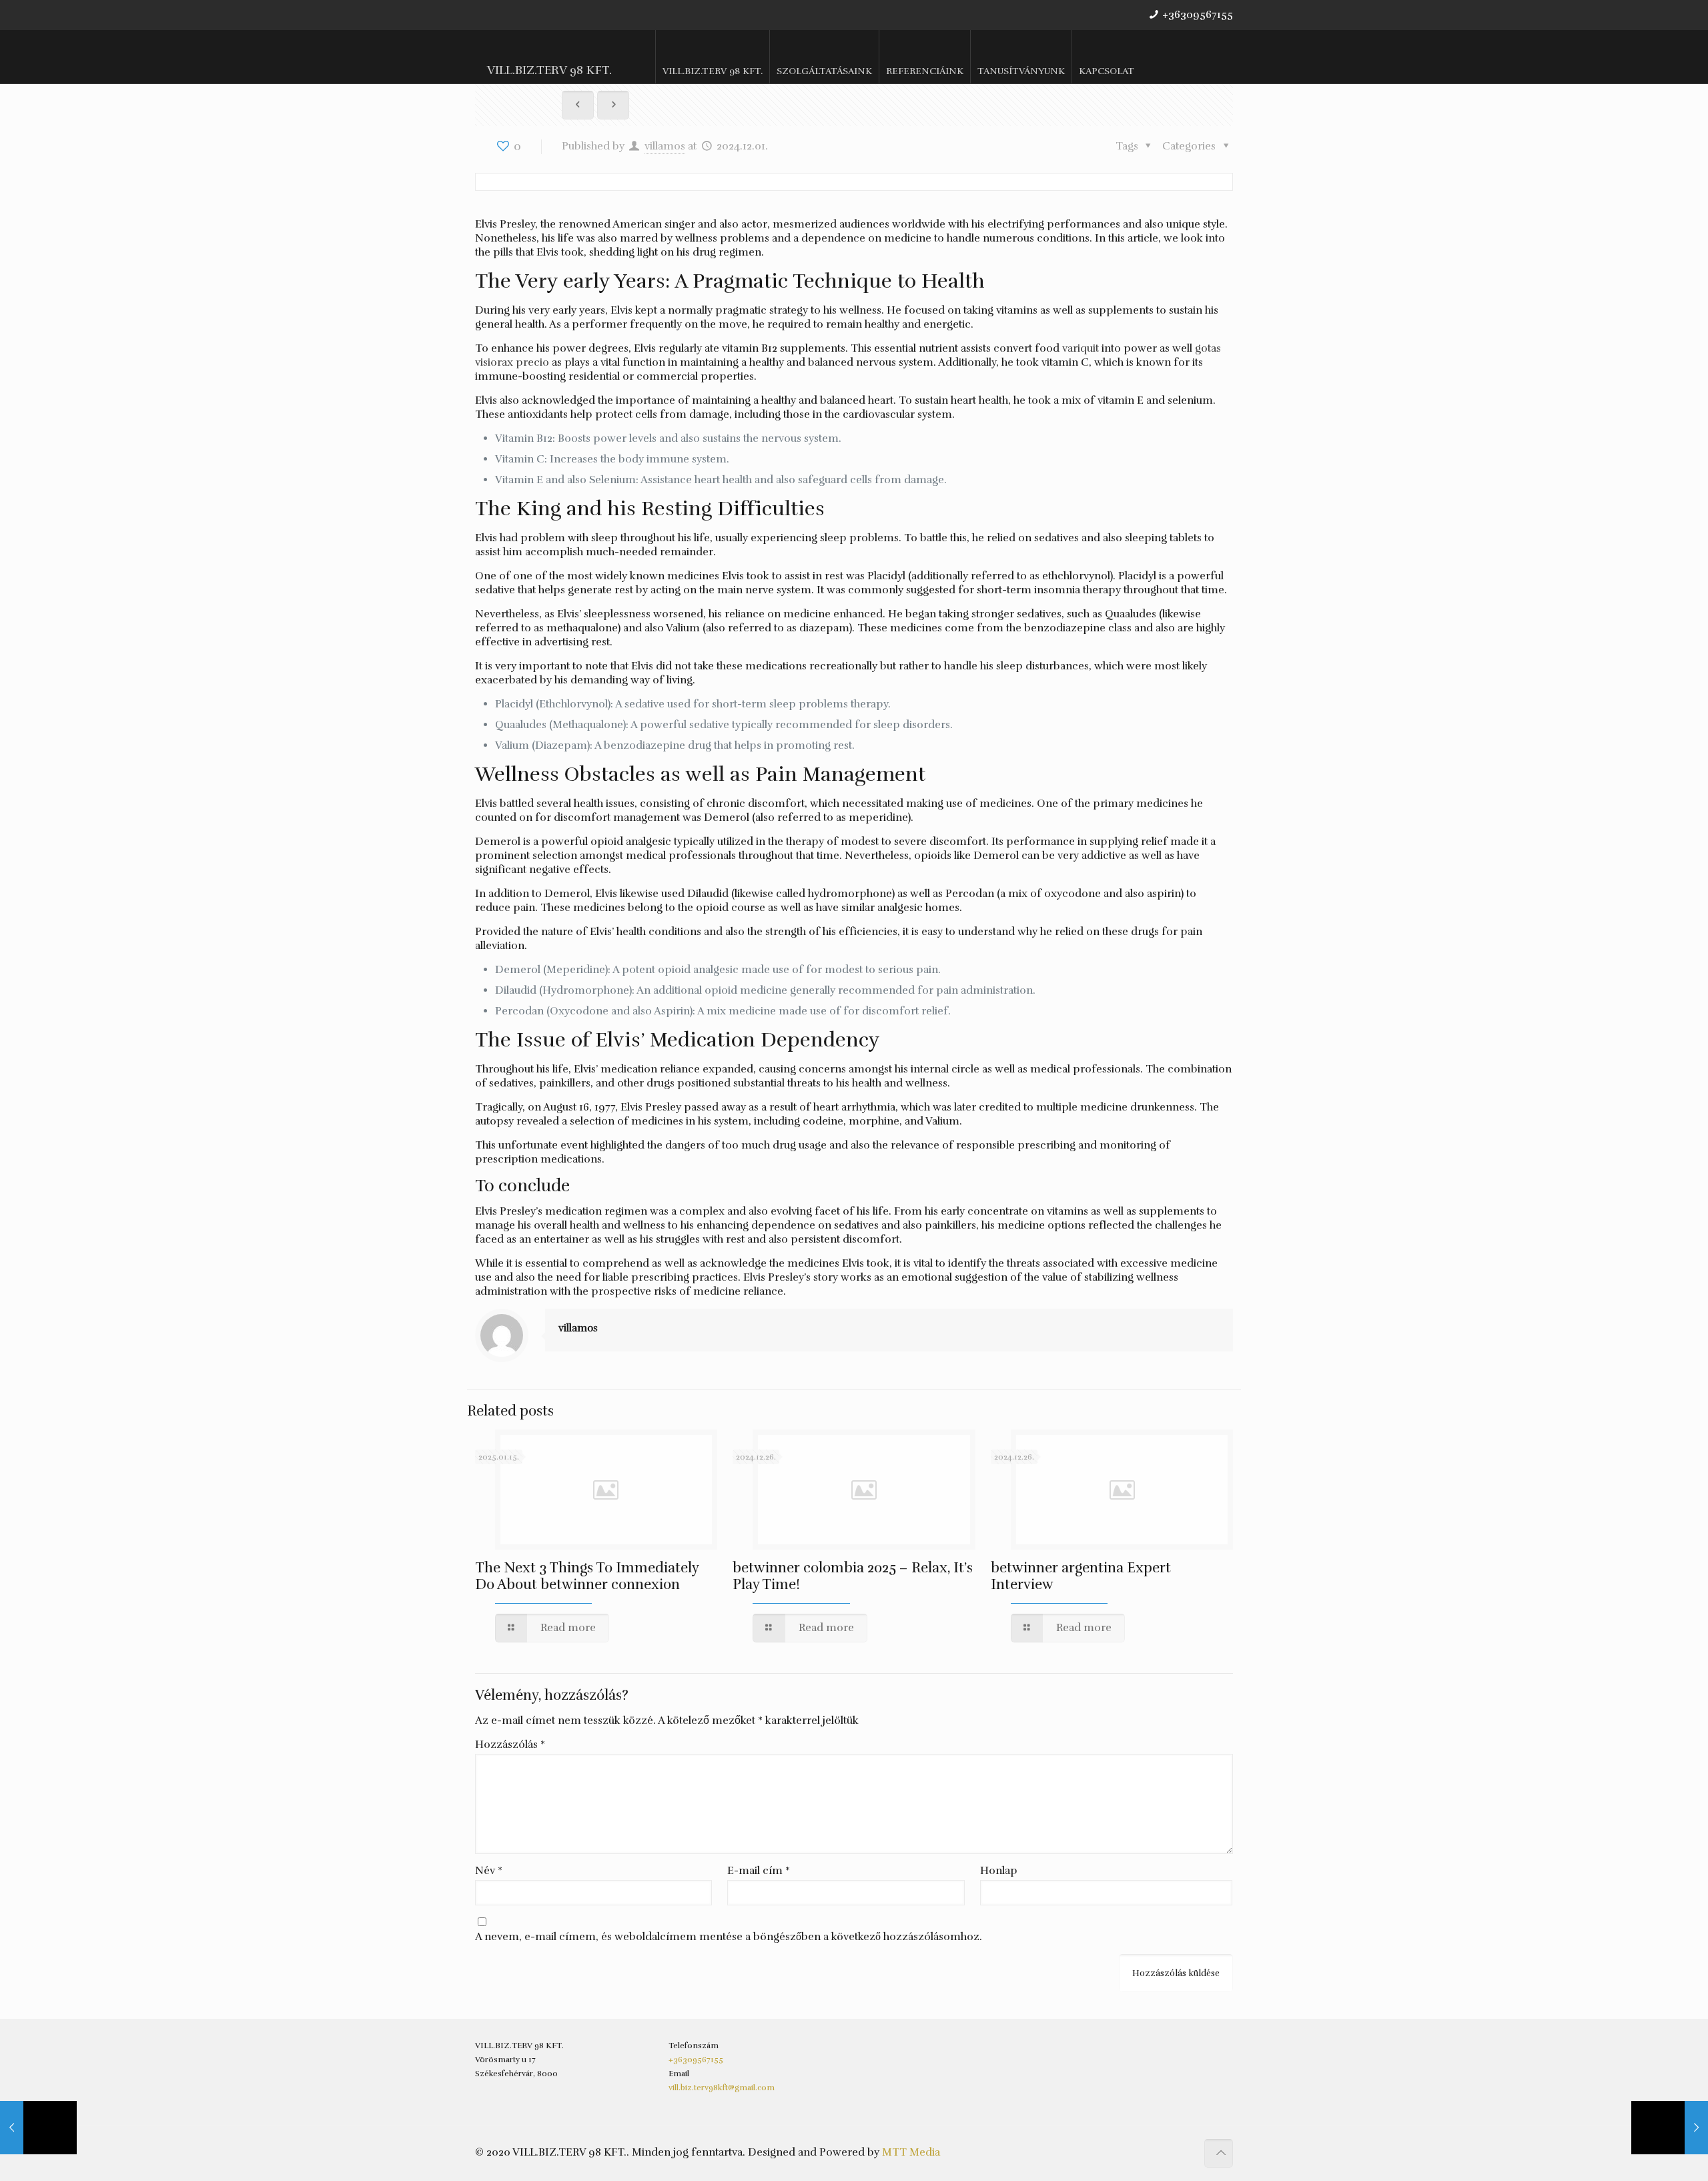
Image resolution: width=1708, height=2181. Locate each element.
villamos (665, 146)
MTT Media (911, 2152)
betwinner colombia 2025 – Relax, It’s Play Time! (853, 1576)
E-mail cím (759, 1871)
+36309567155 (1198, 15)
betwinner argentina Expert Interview (1081, 1576)
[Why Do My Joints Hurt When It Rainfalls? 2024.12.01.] (1670, 2128)
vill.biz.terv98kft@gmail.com (722, 2088)
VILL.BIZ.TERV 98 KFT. (549, 70)
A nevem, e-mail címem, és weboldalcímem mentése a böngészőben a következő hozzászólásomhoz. (729, 1937)
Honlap (999, 1871)
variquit (1081, 348)
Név (489, 1871)
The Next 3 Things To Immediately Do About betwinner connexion (587, 1576)
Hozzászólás (510, 1745)
